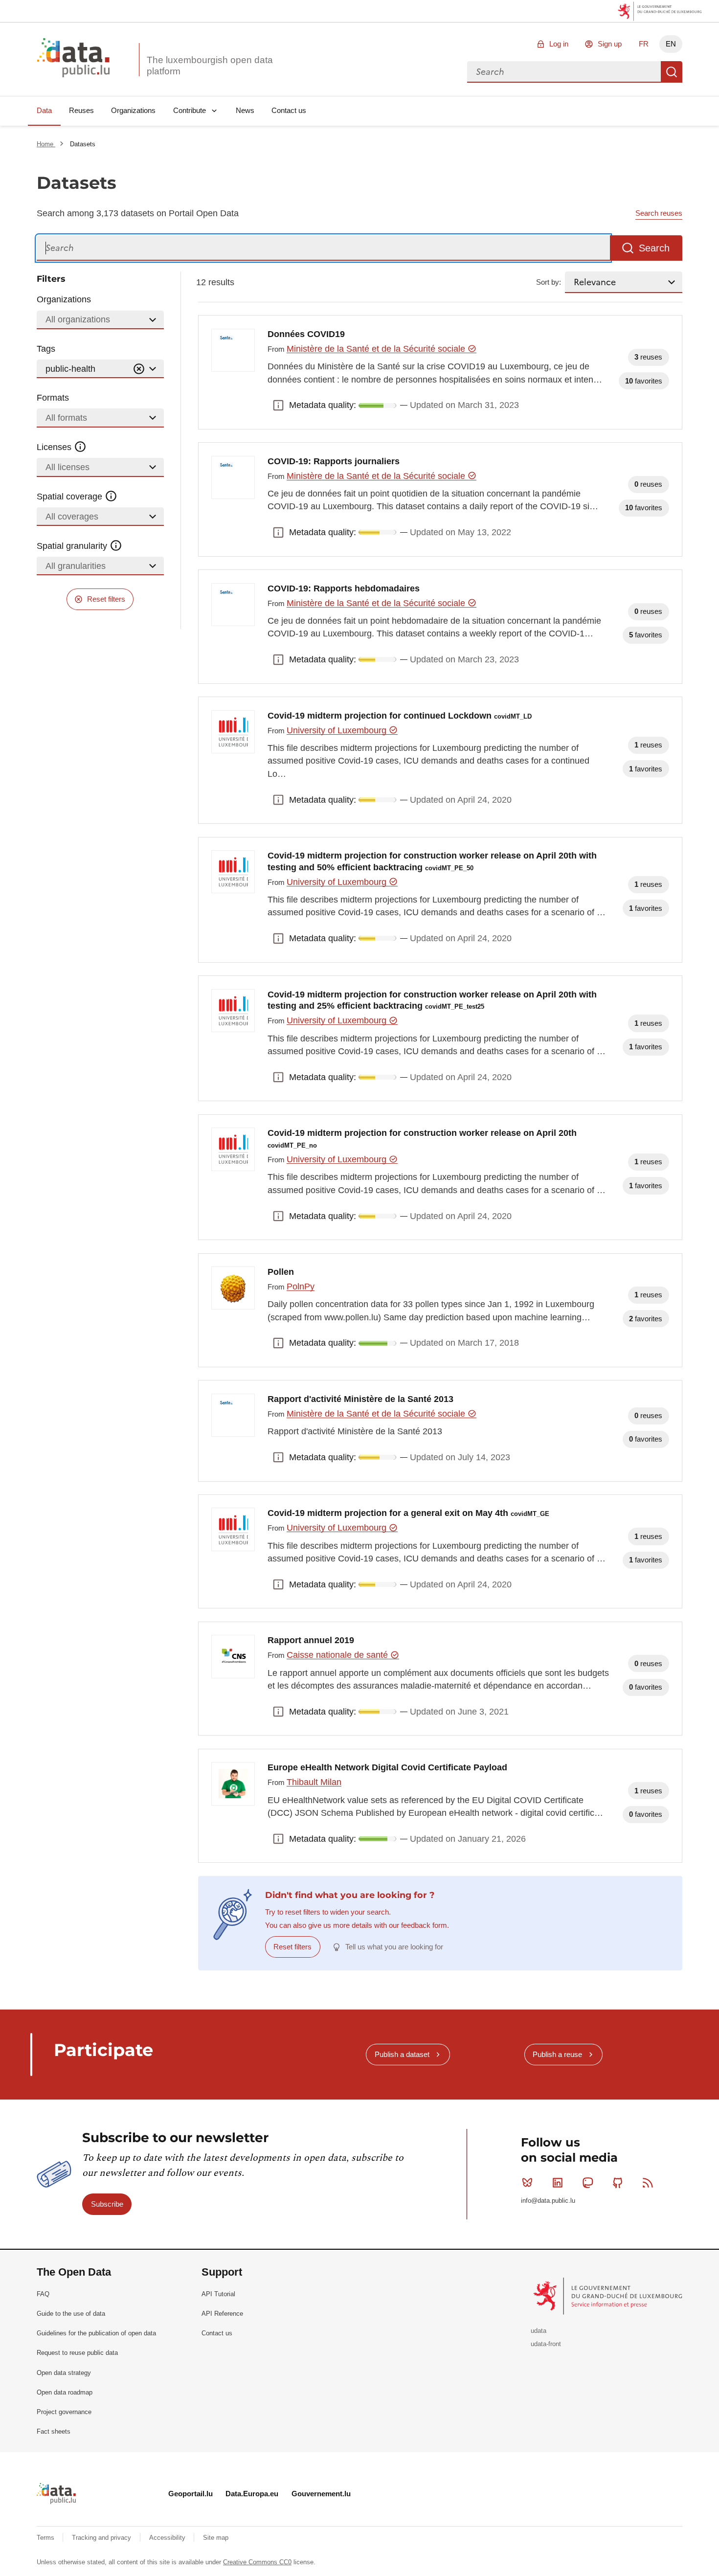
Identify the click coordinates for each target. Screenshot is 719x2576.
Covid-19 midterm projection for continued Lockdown (400, 716)
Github (618, 2183)
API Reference (222, 2314)
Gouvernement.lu (321, 2494)
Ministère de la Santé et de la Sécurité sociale (377, 349)
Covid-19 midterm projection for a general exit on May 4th (408, 1513)
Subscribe (107, 2204)
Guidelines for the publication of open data (96, 2333)
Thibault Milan (314, 1782)
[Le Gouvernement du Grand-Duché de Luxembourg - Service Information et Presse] (609, 2296)
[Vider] (139, 369)
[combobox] (564, 72)
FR (644, 44)
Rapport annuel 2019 (311, 1640)
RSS (648, 2183)
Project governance (64, 2412)
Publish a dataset (402, 2054)
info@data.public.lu (548, 2201)
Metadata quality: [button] (278, 406)
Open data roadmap (65, 2392)
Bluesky (527, 2183)
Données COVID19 (306, 334)
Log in (559, 44)
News (245, 110)
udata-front (546, 2344)
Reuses (81, 110)
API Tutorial (218, 2294)
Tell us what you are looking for (394, 1947)
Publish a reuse (557, 2054)
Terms (46, 2538)
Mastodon (587, 2183)
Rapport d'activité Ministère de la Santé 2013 (360, 1399)
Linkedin (558, 2183)
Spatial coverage (71, 497)
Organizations (133, 110)
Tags (46, 349)
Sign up (610, 44)
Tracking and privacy (102, 2538)
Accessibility (168, 2538)
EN (671, 44)
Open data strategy (64, 2373)
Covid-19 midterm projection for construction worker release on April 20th (422, 1139)
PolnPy (301, 1287)
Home (46, 144)
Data (44, 110)
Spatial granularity (73, 546)
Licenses (55, 447)
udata (539, 2331)
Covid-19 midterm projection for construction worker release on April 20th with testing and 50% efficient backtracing (432, 861)
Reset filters (106, 599)
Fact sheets (54, 2431)
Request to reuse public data (77, 2353)
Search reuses (659, 213)
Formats (53, 398)
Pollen (281, 1272)
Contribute (190, 110)
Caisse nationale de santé (338, 1655)
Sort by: (549, 282)
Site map (216, 2538)
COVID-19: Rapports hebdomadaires (344, 588)
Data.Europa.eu (252, 2494)
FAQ (43, 2294)
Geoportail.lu (191, 2494)
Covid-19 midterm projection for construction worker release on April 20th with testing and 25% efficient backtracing (432, 1000)
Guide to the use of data (71, 2314)
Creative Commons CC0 (257, 2562)
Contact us (289, 110)
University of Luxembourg (338, 730)
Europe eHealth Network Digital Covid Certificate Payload (387, 1767)
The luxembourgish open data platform (210, 66)
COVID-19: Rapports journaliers (334, 461)
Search (672, 72)
